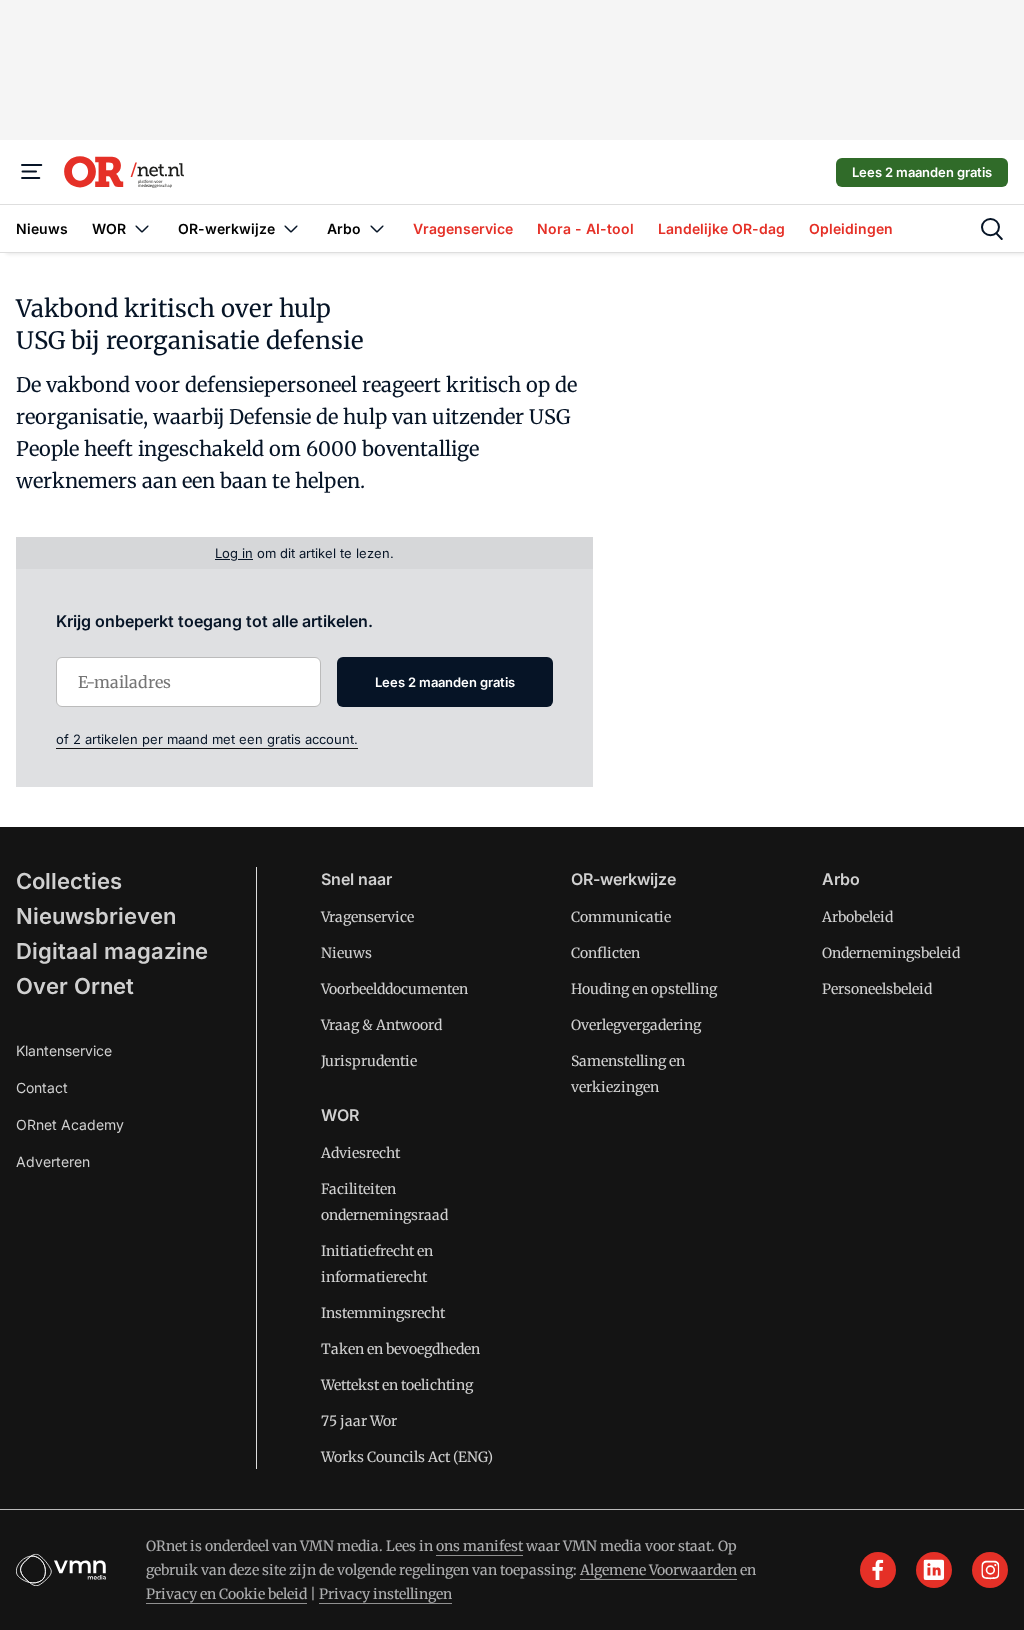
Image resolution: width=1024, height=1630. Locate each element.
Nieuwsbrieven (96, 916)
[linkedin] (934, 1570)
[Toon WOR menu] (142, 228)
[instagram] (990, 1570)
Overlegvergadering (636, 1025)
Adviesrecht (360, 1153)
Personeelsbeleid (877, 989)
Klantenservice (64, 1050)
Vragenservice (367, 917)
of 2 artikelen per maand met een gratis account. (207, 739)
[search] (992, 229)
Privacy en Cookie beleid (226, 1594)
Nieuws (346, 953)
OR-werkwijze (623, 879)
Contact (42, 1087)
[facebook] (878, 1570)
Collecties (69, 881)
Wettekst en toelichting (397, 1385)
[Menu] (32, 172)
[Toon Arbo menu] (377, 228)
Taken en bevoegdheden (400, 1349)
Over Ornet (75, 986)
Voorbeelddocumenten (394, 989)
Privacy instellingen (385, 1594)
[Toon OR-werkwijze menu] (291, 228)
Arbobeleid (857, 917)
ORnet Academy (70, 1124)
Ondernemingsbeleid (891, 953)
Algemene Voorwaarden (658, 1570)
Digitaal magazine (112, 951)
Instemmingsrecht (383, 1313)
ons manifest (479, 1546)
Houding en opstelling (644, 989)
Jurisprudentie (369, 1061)
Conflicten (605, 953)
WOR (340, 1115)
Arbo (841, 879)
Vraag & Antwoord (381, 1025)
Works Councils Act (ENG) (407, 1457)
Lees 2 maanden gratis (922, 172)
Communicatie (621, 917)
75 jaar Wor (359, 1421)
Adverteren (53, 1161)
